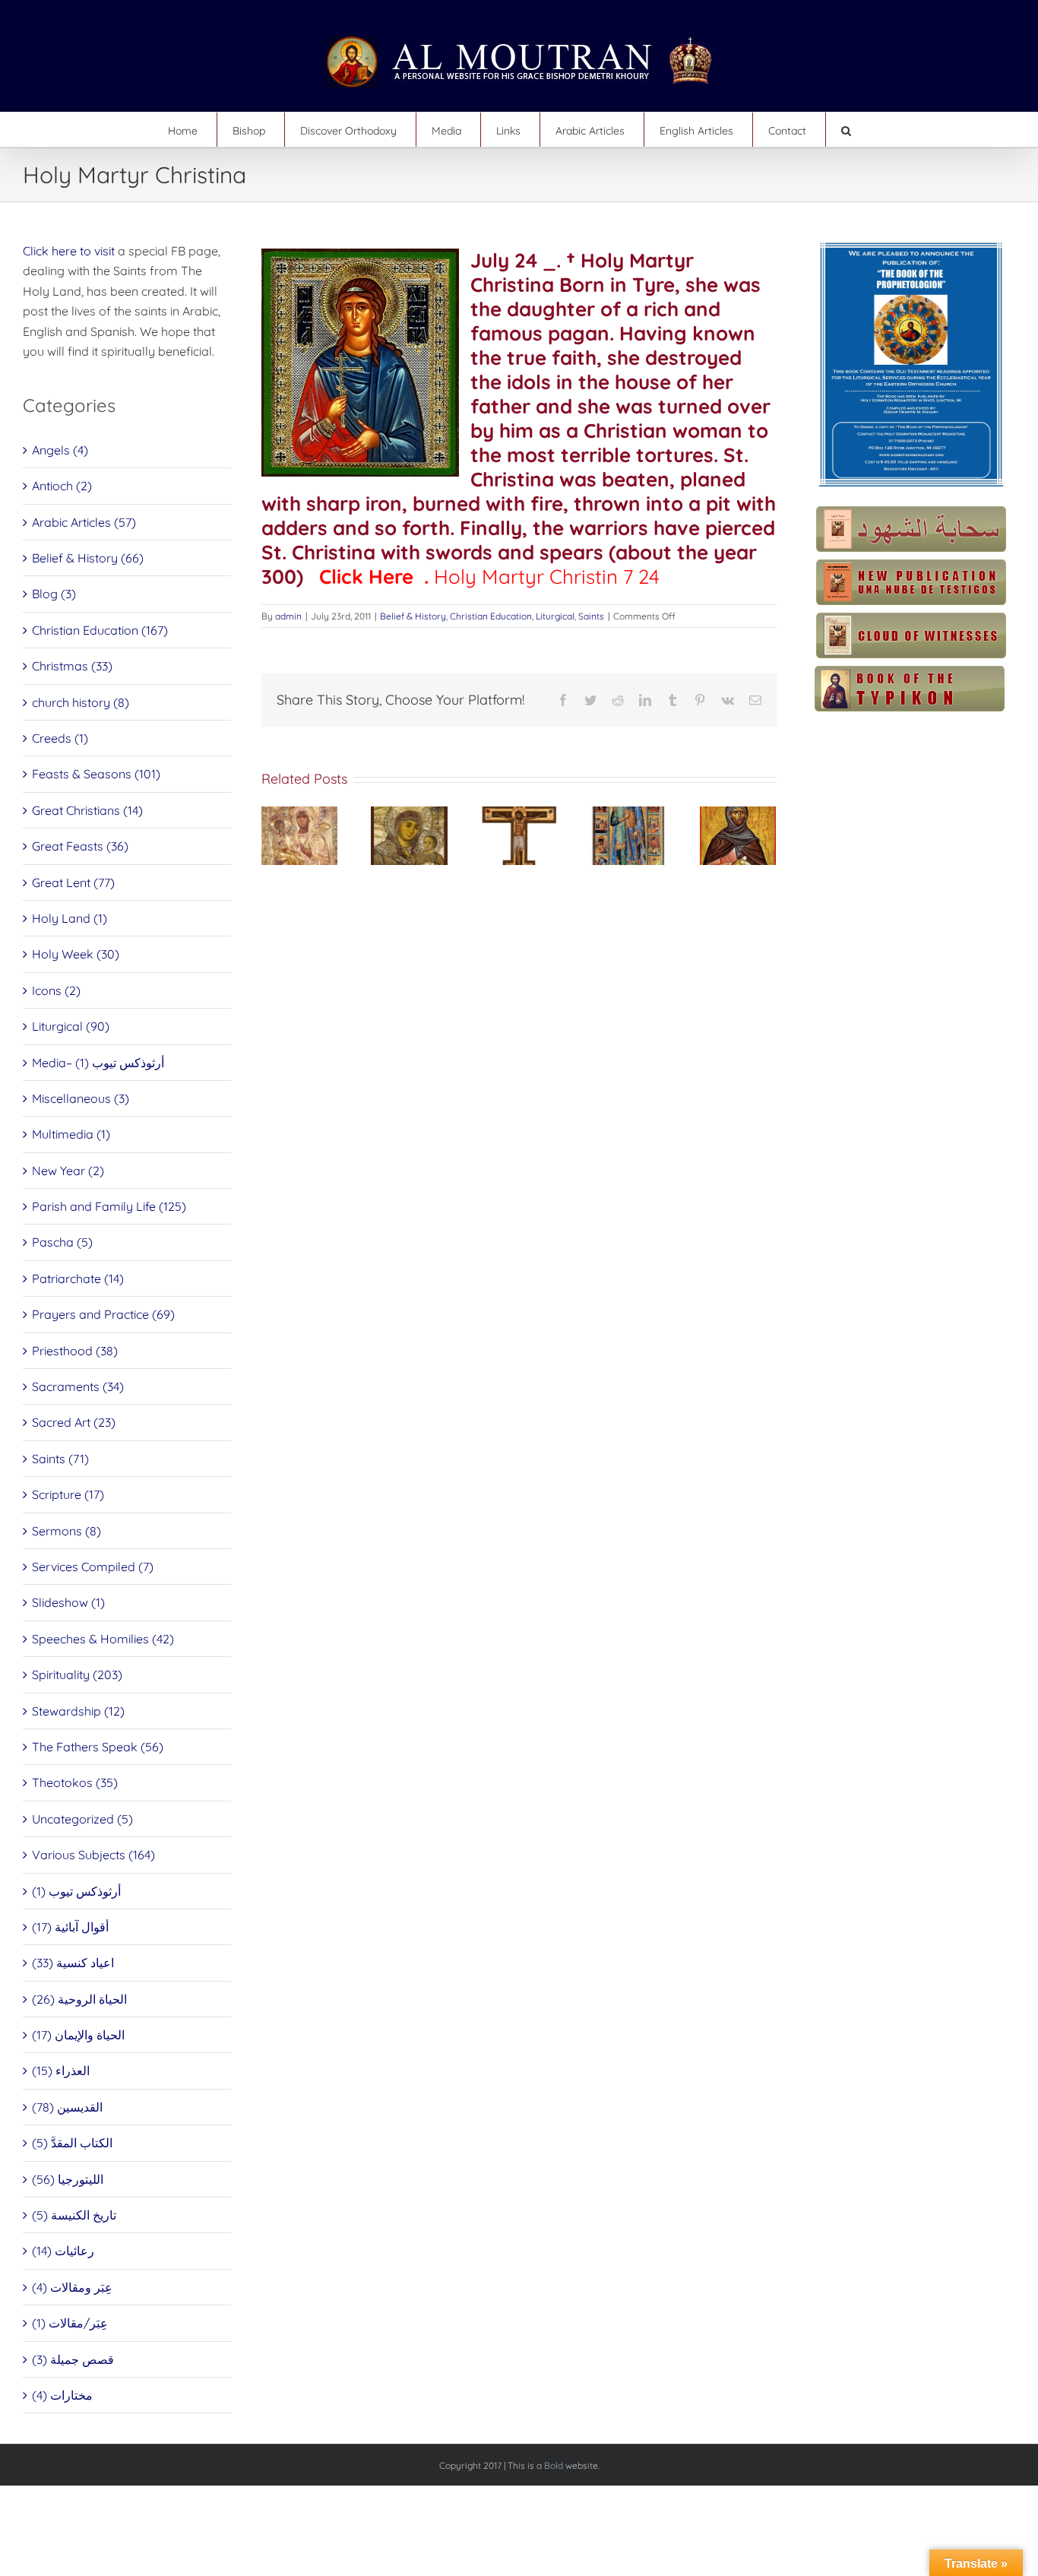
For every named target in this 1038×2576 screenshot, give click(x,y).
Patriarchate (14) (78, 1278)
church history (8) (81, 702)
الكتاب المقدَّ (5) (72, 2143)
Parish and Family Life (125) (109, 1206)
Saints (591, 616)
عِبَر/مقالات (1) (70, 2323)
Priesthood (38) (75, 1351)
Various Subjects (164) (93, 1855)
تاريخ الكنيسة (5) (74, 2215)
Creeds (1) (60, 738)
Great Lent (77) (73, 882)
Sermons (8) (66, 1531)
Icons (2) (56, 990)
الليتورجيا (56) (68, 2179)
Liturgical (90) (71, 1026)
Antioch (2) (62, 486)
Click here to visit (69, 251)
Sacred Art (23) (74, 1422)
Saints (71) (60, 1459)
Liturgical (555, 616)
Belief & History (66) (88, 558)
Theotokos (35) (75, 1782)
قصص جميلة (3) (73, 2359)
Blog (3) (54, 594)
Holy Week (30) (76, 954)
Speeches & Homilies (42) (103, 1639)
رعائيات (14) (63, 2251)
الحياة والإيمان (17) (78, 2035)
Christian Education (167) (100, 630)
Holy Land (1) (70, 918)
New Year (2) (68, 1171)
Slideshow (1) (68, 1602)
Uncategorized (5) (82, 1819)
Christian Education (491, 616)
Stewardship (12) (78, 1711)
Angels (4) (60, 450)
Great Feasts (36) (80, 846)
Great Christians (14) (87, 810)
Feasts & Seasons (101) (96, 774)
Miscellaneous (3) (81, 1098)
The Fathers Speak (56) (98, 1747)
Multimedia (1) (71, 1134)
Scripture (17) (68, 1494)
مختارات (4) (62, 2395)
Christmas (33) (72, 666)
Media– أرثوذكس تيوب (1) (98, 1063)
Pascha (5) (62, 1242)
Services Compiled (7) (93, 1567)
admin (288, 616)
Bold (554, 2465)
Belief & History (413, 616)
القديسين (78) (67, 2107)
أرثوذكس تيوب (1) (76, 1891)
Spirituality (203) (77, 1675)
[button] (846, 130)
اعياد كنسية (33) (73, 1963)
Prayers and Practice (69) (103, 1314)
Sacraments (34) (78, 1386)
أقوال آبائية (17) (70, 1927)
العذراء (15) (61, 2071)
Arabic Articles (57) (84, 522)
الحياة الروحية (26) (79, 1999)
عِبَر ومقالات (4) (72, 2287)
